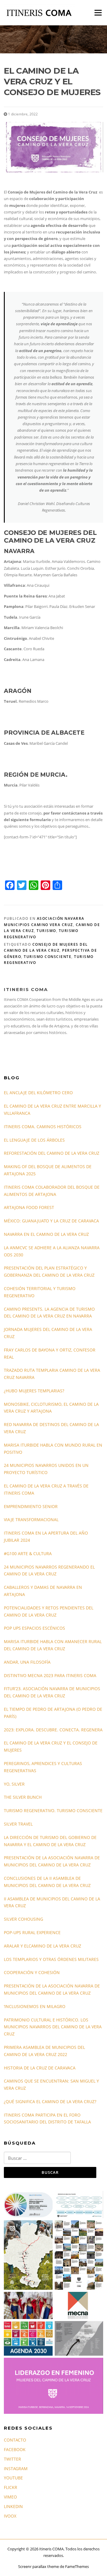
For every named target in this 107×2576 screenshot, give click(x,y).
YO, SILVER (14, 1784)
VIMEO (10, 2497)
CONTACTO (15, 2440)
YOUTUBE (13, 2478)
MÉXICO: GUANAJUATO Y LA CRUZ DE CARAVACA (51, 1221)
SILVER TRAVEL (18, 1824)
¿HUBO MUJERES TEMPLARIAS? (34, 1391)
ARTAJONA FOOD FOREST (29, 1207)
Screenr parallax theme (38, 2566)
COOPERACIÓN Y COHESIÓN (32, 1972)
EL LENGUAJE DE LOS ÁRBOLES (34, 1140)
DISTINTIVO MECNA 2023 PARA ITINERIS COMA (50, 1675)
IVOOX (10, 2516)
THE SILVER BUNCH (23, 1797)
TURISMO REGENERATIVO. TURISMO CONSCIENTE (53, 1811)
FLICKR (11, 2487)
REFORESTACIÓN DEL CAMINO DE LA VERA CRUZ (52, 1153)
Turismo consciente (48, 957)
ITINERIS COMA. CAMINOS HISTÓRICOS (43, 1127)
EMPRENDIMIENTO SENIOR (31, 1506)
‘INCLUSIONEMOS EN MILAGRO (35, 2006)
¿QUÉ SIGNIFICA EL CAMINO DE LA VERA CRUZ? (50, 2101)
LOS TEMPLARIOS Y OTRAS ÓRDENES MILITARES (51, 1959)
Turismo (46, 931)
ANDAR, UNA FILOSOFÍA (27, 1662)
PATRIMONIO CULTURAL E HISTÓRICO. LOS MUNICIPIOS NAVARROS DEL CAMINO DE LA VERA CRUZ (53, 2027)
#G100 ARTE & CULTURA (28, 1554)
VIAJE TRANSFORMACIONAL (31, 1520)
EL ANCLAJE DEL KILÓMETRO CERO (38, 1093)
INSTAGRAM (16, 2469)
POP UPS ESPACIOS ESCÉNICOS (34, 1628)
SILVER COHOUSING (23, 1919)
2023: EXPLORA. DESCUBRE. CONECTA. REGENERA (53, 1730)
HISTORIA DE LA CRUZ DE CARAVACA (40, 2068)
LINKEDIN (13, 2506)
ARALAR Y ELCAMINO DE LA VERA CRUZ (43, 1946)
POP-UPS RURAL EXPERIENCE (32, 1932)
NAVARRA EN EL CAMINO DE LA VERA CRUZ (46, 1234)
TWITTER (12, 2459)
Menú (98, 13)
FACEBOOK (15, 2449)
